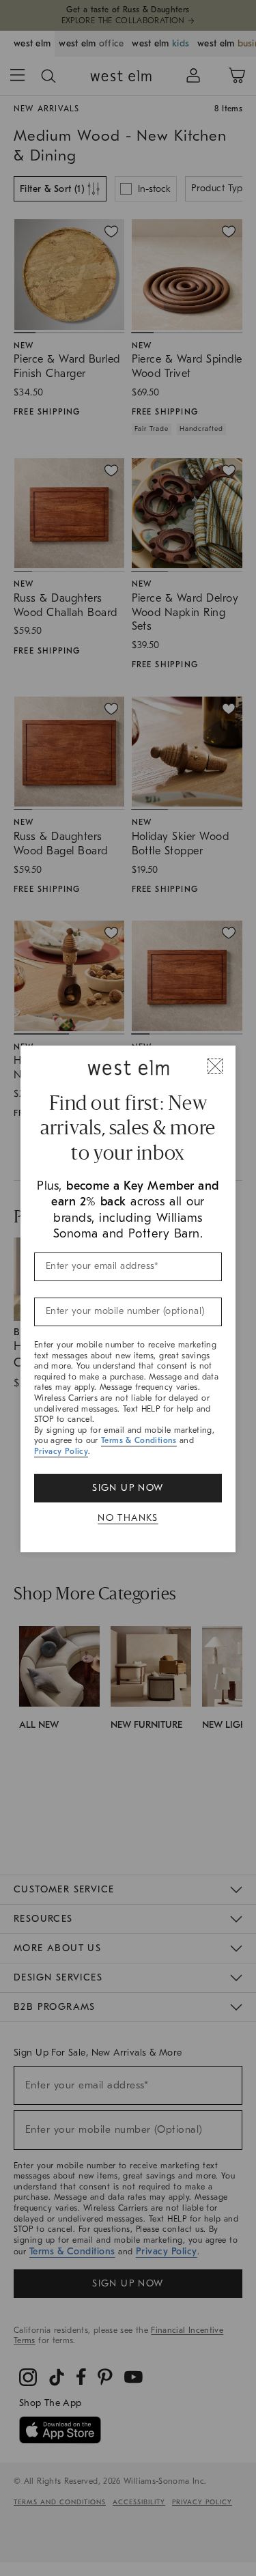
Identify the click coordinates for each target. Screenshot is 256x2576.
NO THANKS (128, 1518)
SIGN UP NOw (128, 1488)
